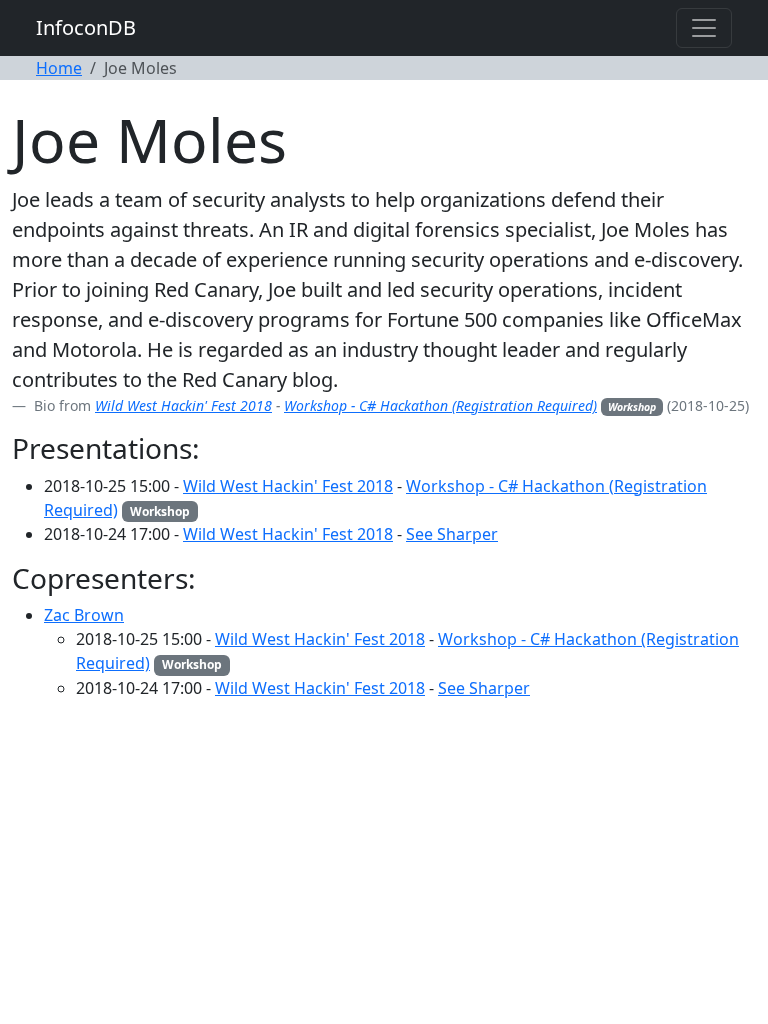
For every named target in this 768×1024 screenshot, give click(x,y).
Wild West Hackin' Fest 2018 (183, 405)
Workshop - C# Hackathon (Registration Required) (440, 405)
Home (59, 68)
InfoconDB (86, 27)
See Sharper (452, 534)
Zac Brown (84, 615)
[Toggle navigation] (704, 28)
